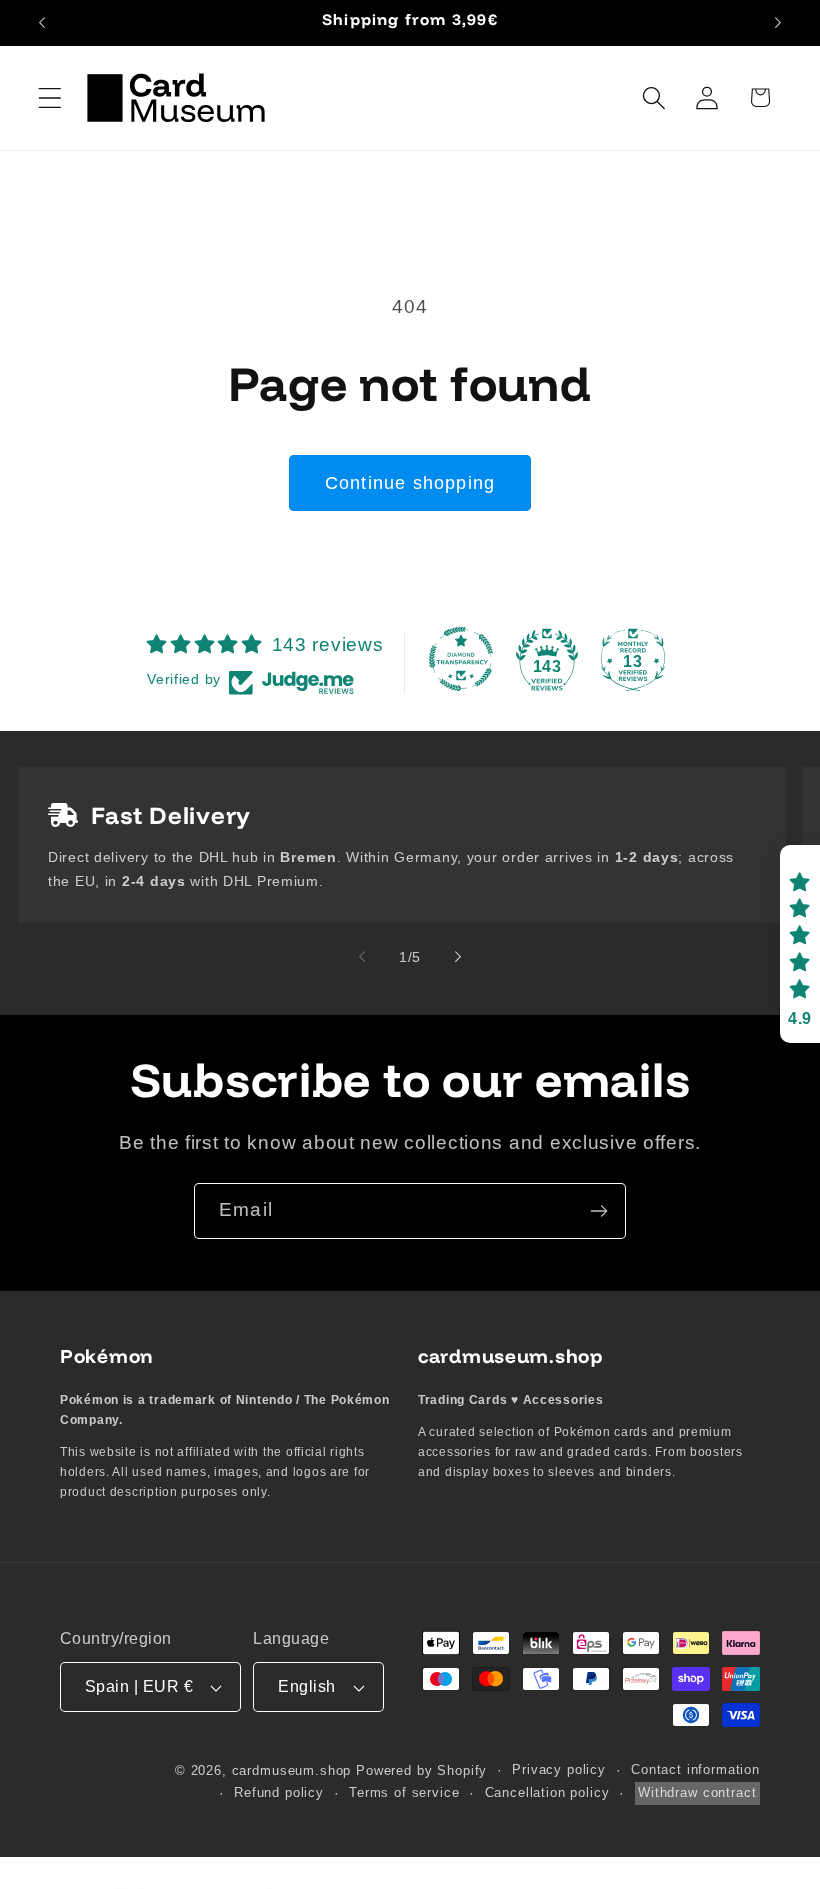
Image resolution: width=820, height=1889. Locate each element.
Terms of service (404, 1792)
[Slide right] (458, 957)
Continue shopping (410, 483)
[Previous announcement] (42, 23)
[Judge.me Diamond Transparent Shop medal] (461, 659)
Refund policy (279, 1792)
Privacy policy (559, 1769)
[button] (50, 97)
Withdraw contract (697, 1792)
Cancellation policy (547, 1792)
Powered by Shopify (421, 1770)
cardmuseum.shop (292, 1770)
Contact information (695, 1769)
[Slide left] (362, 957)
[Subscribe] (598, 1211)
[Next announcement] (778, 23)
